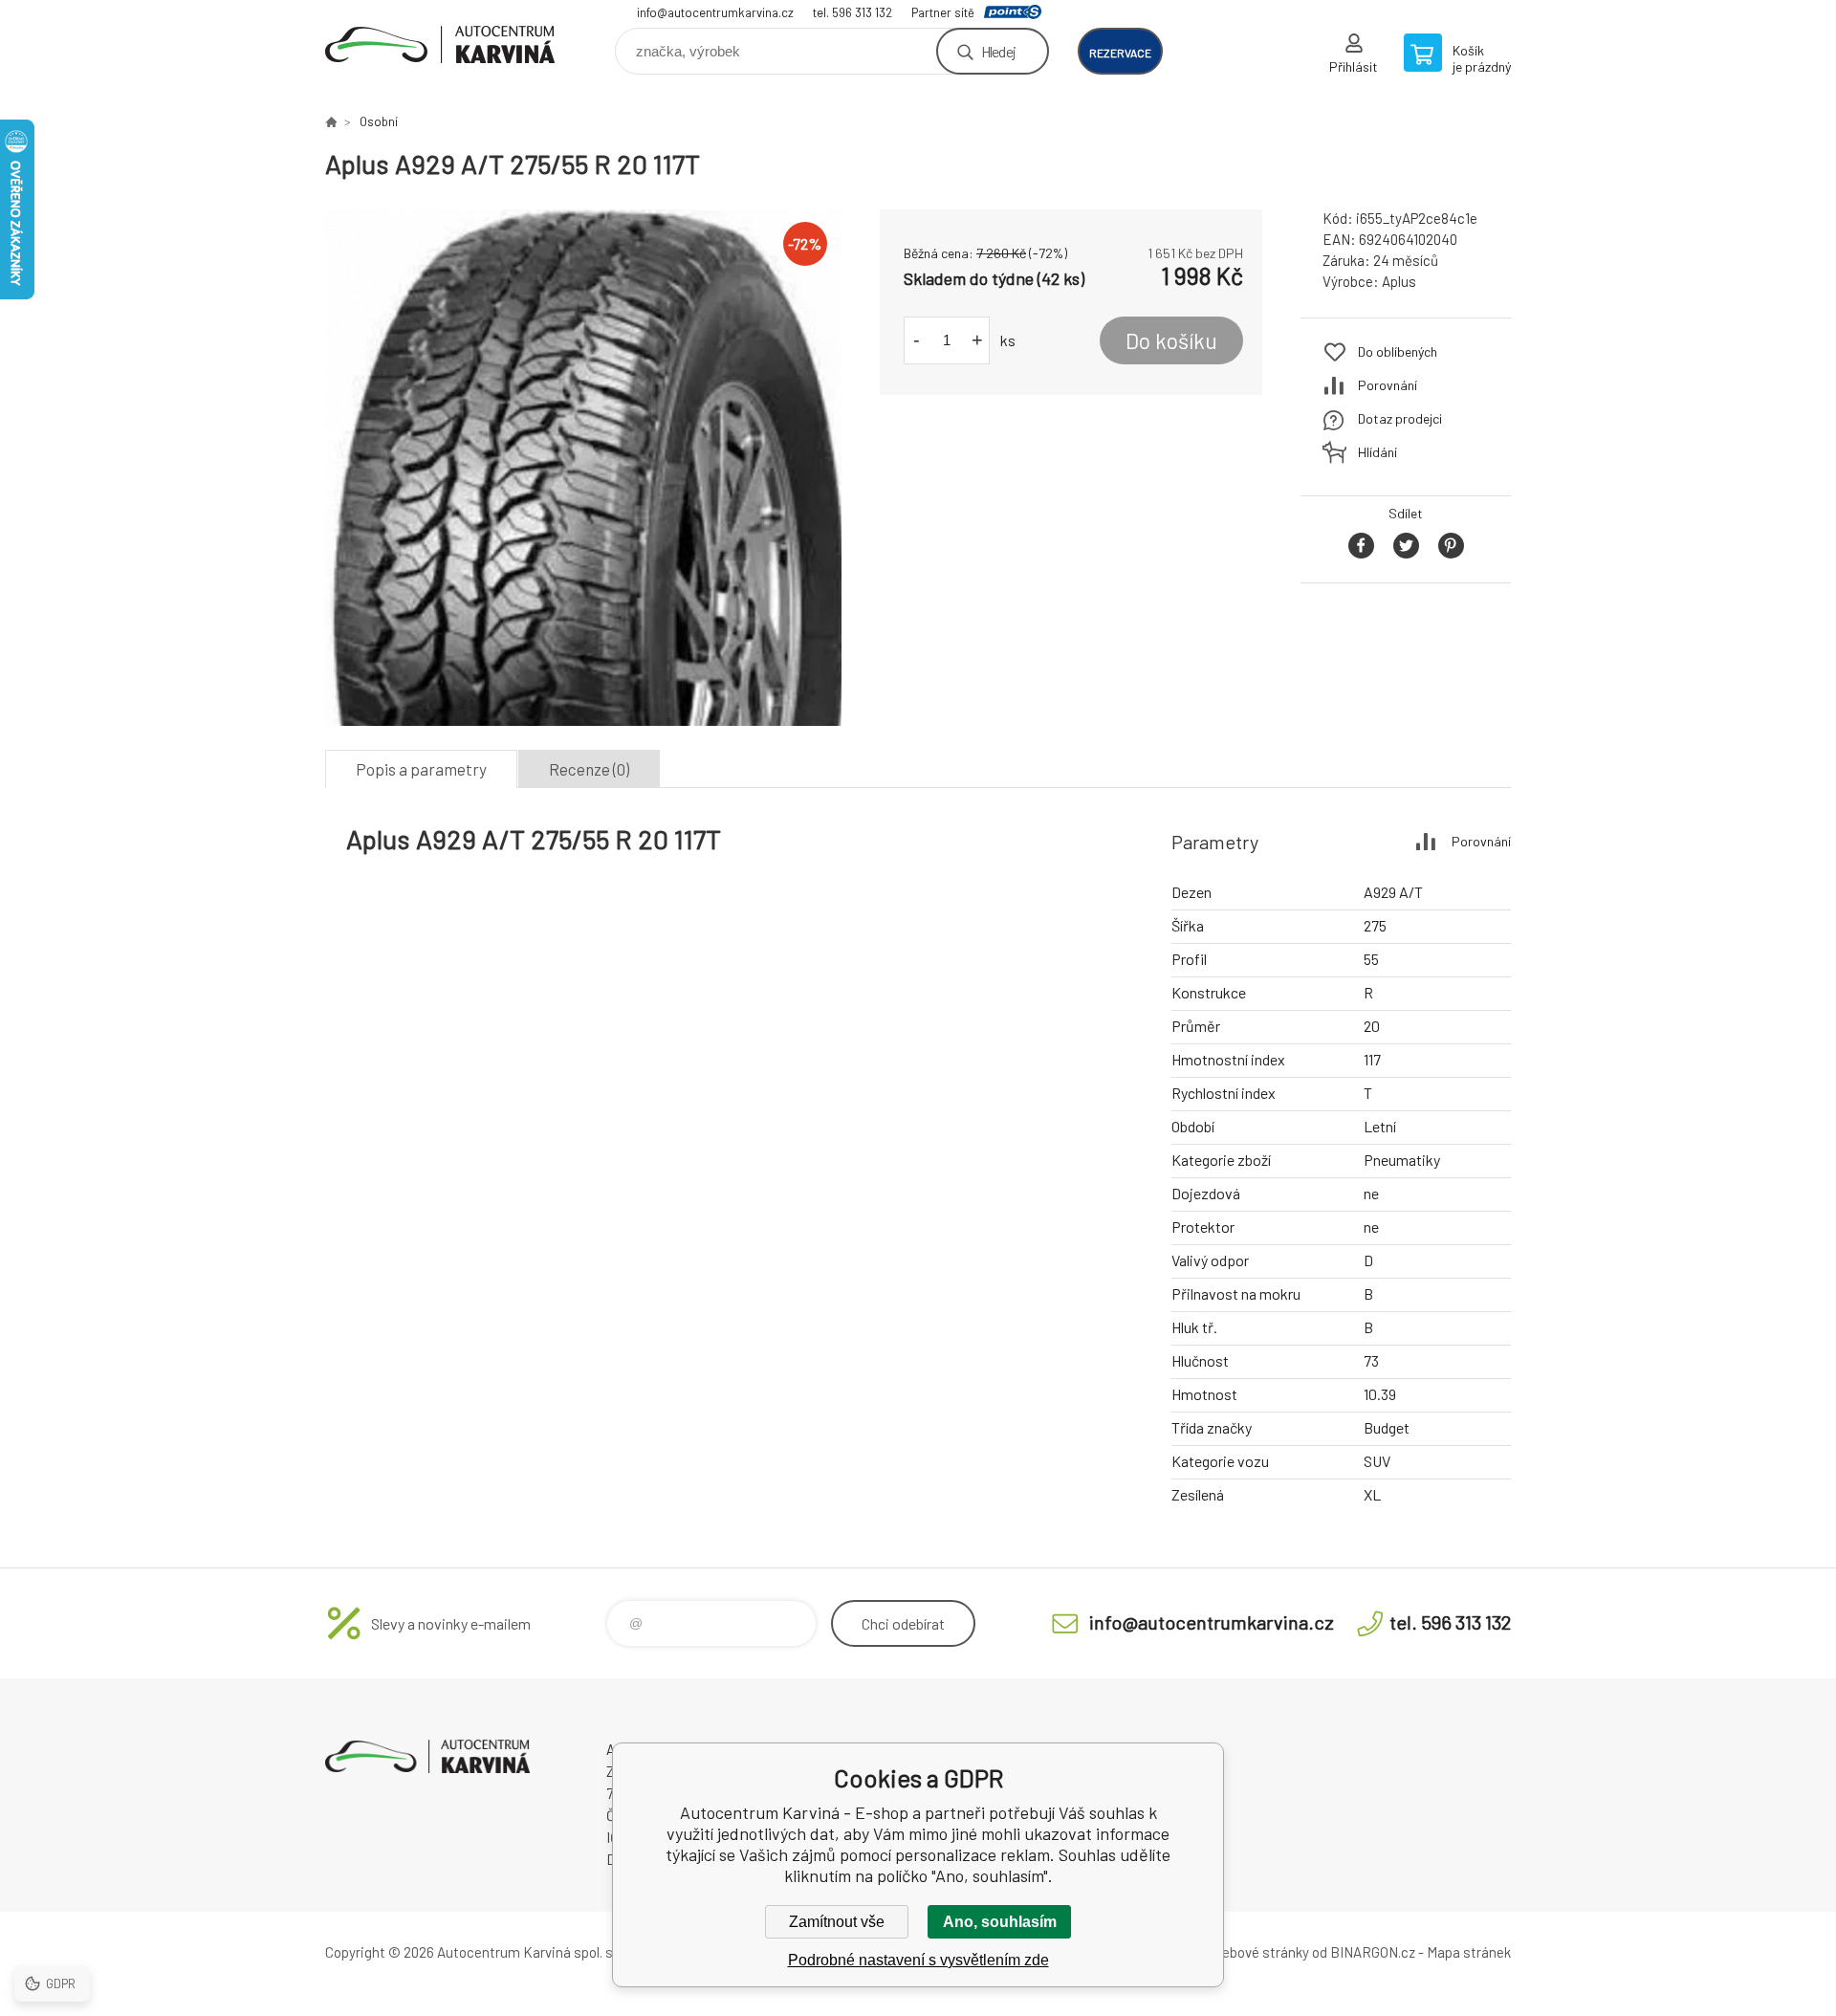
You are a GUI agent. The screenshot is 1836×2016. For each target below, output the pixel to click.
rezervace (1120, 53)
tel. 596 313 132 (852, 12)
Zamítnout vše (837, 1922)
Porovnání (1388, 385)
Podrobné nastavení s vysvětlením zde (918, 1960)
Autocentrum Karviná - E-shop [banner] (440, 44)
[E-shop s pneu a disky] (331, 121)
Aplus (1399, 281)
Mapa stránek (1469, 1952)
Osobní (379, 121)
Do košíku (1171, 340)
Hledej (998, 51)
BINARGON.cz (1373, 1952)
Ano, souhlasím (1000, 1922)
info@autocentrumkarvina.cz (715, 12)
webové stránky (1260, 1952)
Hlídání (1377, 452)
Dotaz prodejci (1400, 418)
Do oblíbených (1398, 351)
